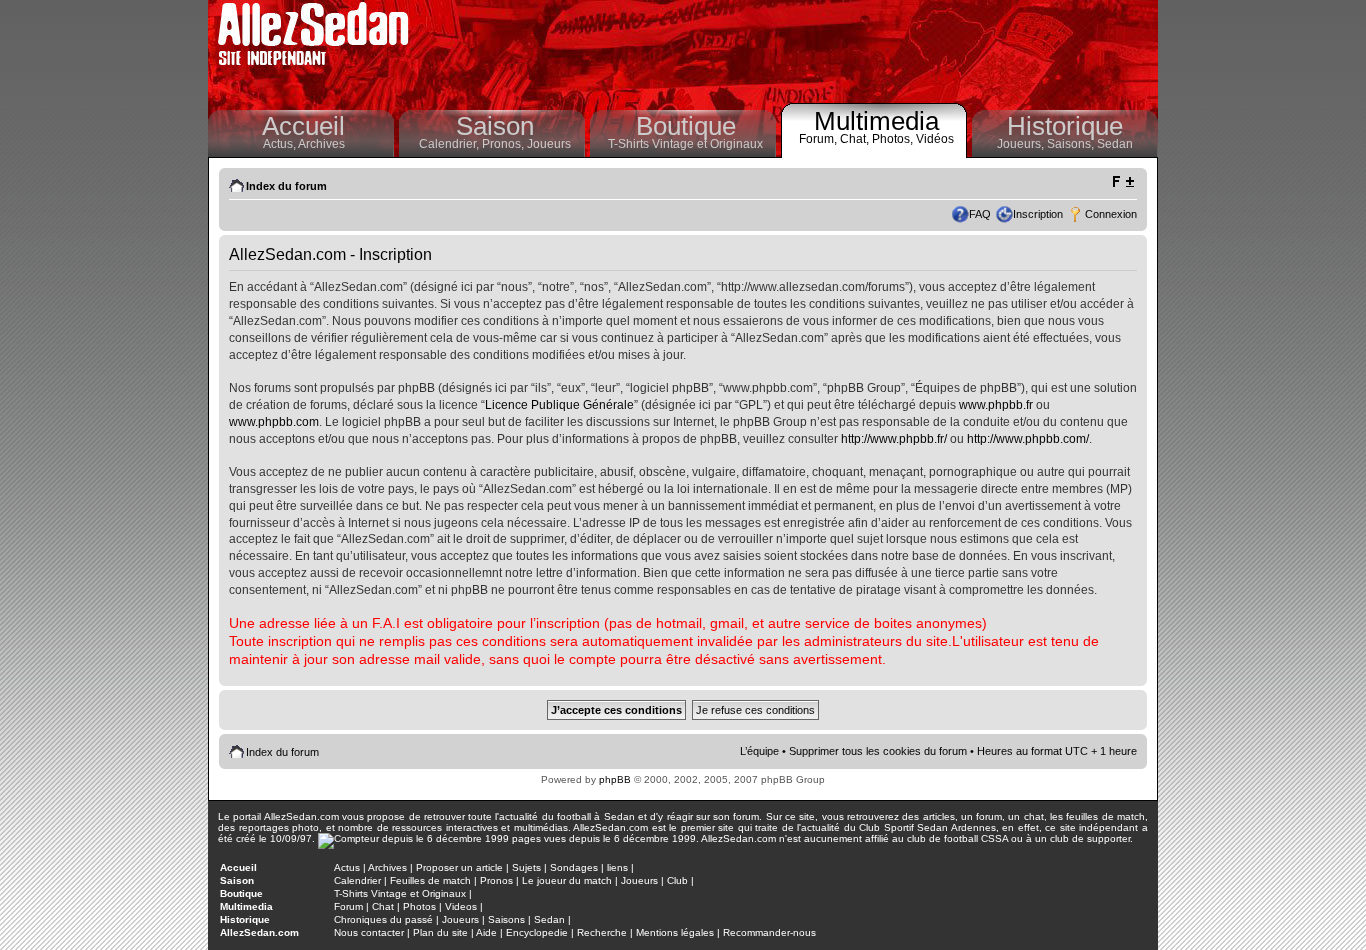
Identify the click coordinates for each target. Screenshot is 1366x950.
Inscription (1038, 214)
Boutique (686, 126)
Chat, (856, 139)
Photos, (894, 139)
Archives (321, 144)
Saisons (506, 919)
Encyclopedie (537, 932)
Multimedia (876, 121)
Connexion (1111, 214)
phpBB (615, 779)
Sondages (574, 867)
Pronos (496, 880)
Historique (1065, 126)
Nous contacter (369, 932)
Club (677, 880)
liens (617, 867)
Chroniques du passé (383, 919)
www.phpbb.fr (996, 405)
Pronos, (504, 144)
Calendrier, (450, 144)
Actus (347, 867)
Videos (461, 906)
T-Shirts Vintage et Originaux (685, 144)
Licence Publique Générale (559, 405)
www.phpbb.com (274, 422)
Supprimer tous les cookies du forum (878, 751)
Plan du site (440, 932)
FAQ (980, 214)
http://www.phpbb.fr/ (894, 439)
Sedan (1115, 144)
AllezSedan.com (259, 932)
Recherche (602, 932)
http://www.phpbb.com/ (1028, 439)
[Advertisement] (789, 50)
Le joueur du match (567, 880)
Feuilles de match (430, 880)
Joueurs (549, 144)
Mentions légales (675, 932)
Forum (348, 906)
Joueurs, (1022, 144)
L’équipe (759, 751)
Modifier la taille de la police (1122, 182)
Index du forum (286, 186)
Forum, (819, 139)
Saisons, (1072, 144)
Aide (486, 932)
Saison (495, 126)
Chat (383, 906)
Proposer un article (459, 867)
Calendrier (357, 880)
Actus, (280, 144)
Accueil (303, 126)
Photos (419, 906)
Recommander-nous (769, 932)
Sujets (526, 867)
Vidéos (935, 139)
